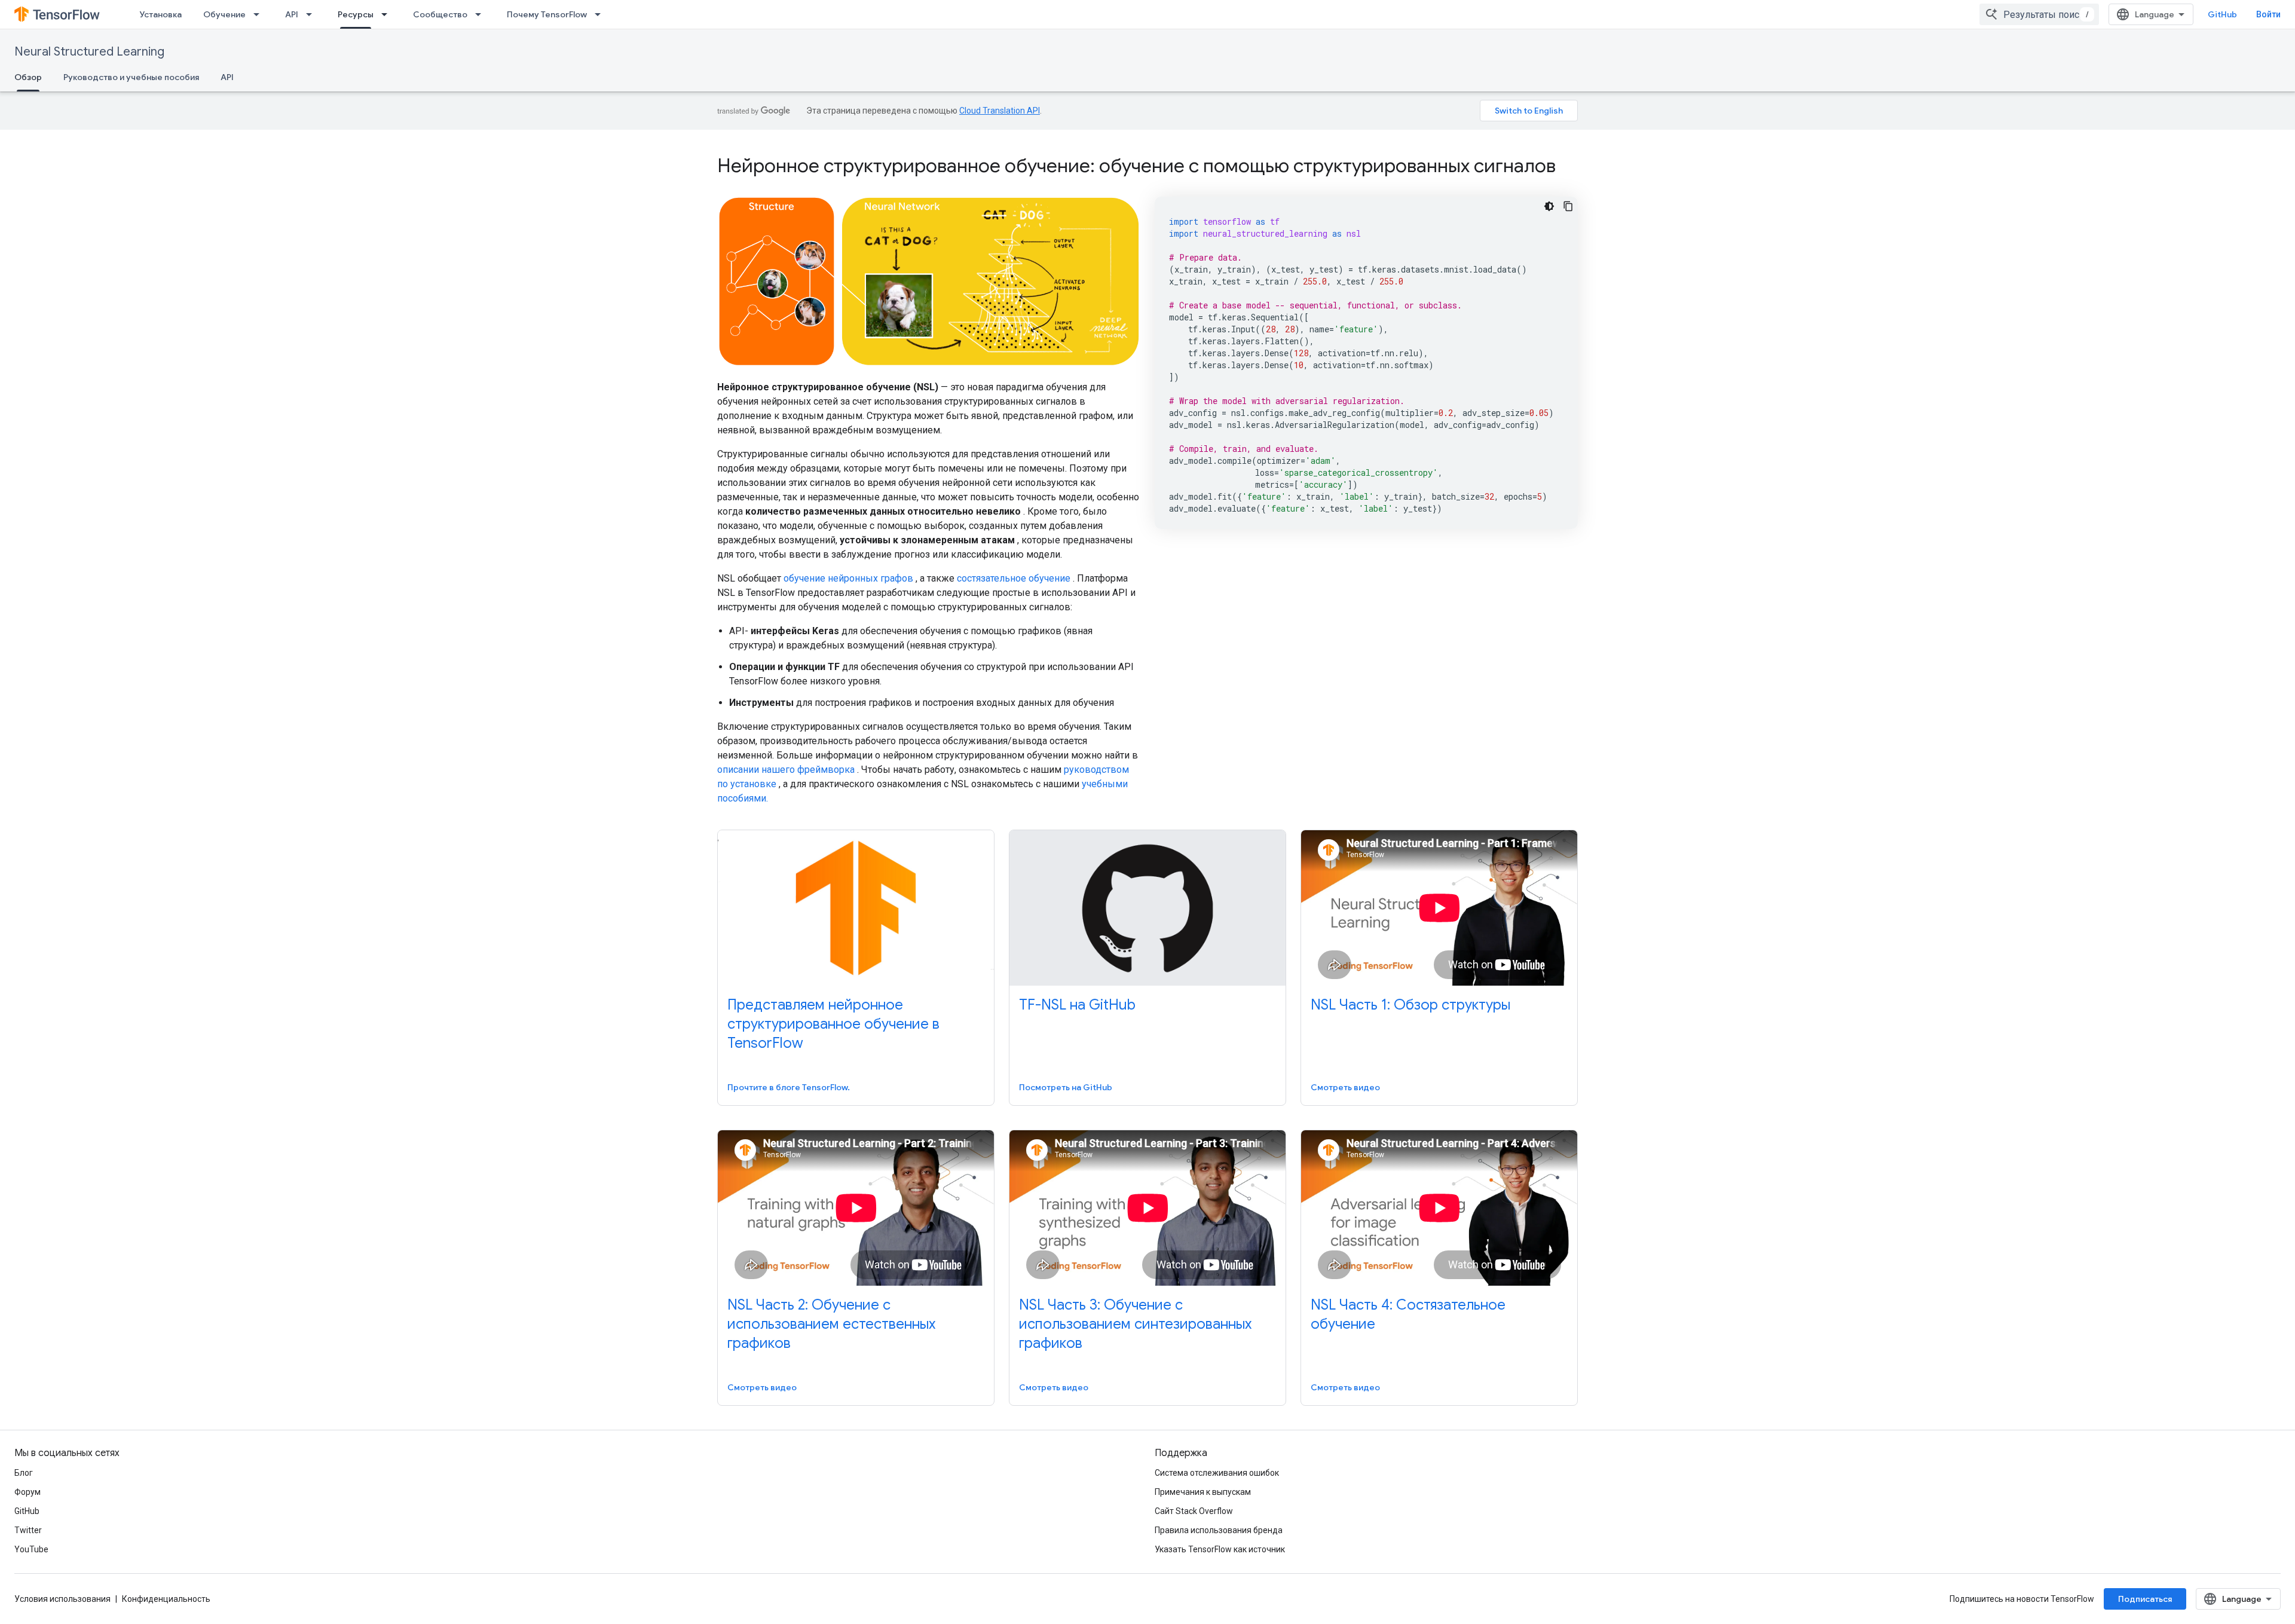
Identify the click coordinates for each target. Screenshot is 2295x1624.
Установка (160, 14)
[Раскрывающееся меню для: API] (313, 14)
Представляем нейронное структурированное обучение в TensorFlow (833, 1024)
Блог (24, 1473)
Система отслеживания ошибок (1217, 1473)
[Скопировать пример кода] (1568, 206)
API (292, 14)
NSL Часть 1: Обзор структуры (1410, 1005)
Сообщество (440, 14)
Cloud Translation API (1000, 111)
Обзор (28, 77)
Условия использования (62, 1599)
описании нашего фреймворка (786, 770)
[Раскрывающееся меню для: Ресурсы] (388, 14)
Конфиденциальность (166, 1599)
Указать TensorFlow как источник (1220, 1549)
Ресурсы (356, 14)
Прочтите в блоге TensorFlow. (789, 1087)
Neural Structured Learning (89, 52)
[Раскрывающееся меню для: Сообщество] (482, 14)
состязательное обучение (1014, 578)
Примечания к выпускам (1203, 1492)
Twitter (28, 1530)
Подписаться (2145, 1599)
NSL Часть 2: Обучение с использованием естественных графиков (831, 1324)
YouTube (31, 1549)
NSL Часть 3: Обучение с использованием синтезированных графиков (1135, 1324)
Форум (27, 1492)
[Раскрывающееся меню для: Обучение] (260, 14)
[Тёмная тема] (1549, 206)
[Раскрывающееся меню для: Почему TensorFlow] (601, 14)
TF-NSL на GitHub (1077, 1005)
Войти (2268, 14)
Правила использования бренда (1219, 1530)
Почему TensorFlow (547, 14)
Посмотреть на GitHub (1066, 1087)
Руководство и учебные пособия (131, 77)
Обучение (224, 14)
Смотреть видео (1345, 1087)
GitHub (2222, 14)
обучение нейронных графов (848, 578)
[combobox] (2039, 14)
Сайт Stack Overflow (1194, 1511)
